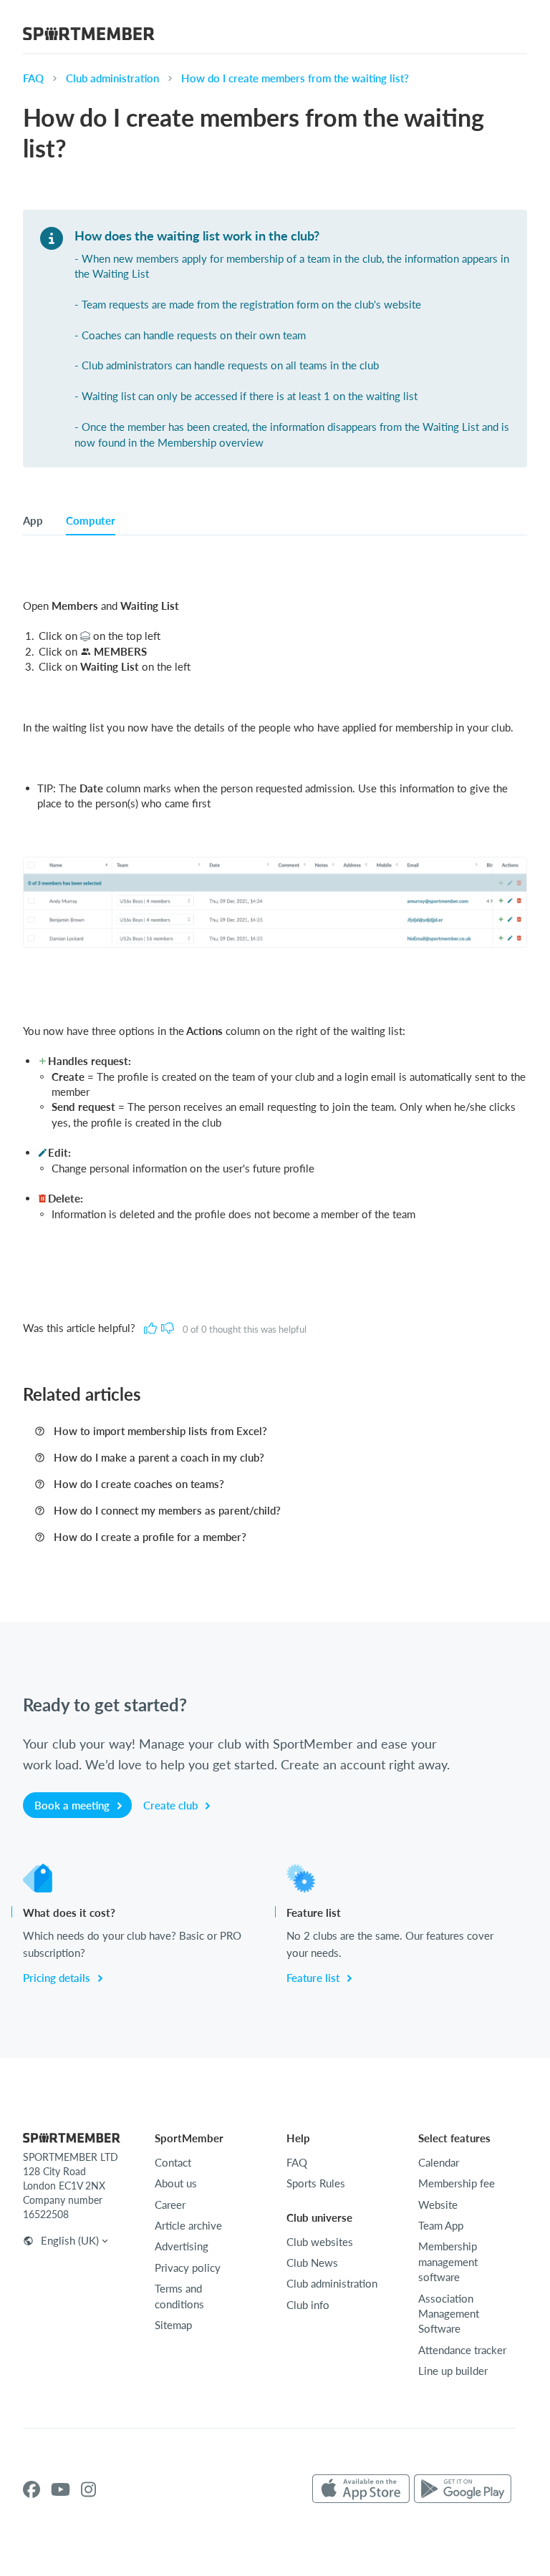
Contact (173, 2162)
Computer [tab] (91, 520)
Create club (172, 1805)
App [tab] (33, 520)
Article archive (188, 2225)
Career (170, 2205)
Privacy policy (188, 2268)
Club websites (320, 2242)
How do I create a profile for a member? (150, 1537)
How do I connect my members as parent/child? (167, 1510)
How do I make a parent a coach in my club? (159, 1457)
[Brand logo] (89, 36)
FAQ (33, 78)
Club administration (112, 78)
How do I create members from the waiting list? (295, 78)
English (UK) (70, 2240)
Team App (441, 2225)
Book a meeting (73, 1805)
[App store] (361, 2489)
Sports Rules (316, 2183)
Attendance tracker (462, 2350)
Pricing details (58, 1978)
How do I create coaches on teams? (139, 1484)
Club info (308, 2305)
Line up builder (453, 2371)
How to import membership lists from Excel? (160, 1431)
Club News (312, 2262)
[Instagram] (88, 2489)
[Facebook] (32, 2489)
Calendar (439, 2162)
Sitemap (173, 2325)
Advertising (182, 2246)
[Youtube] (61, 2489)
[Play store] (463, 2489)
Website (438, 2205)
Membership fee (457, 2183)
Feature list (314, 1978)
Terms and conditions (179, 2296)
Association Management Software (449, 2314)
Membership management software (448, 2261)
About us (176, 2183)
